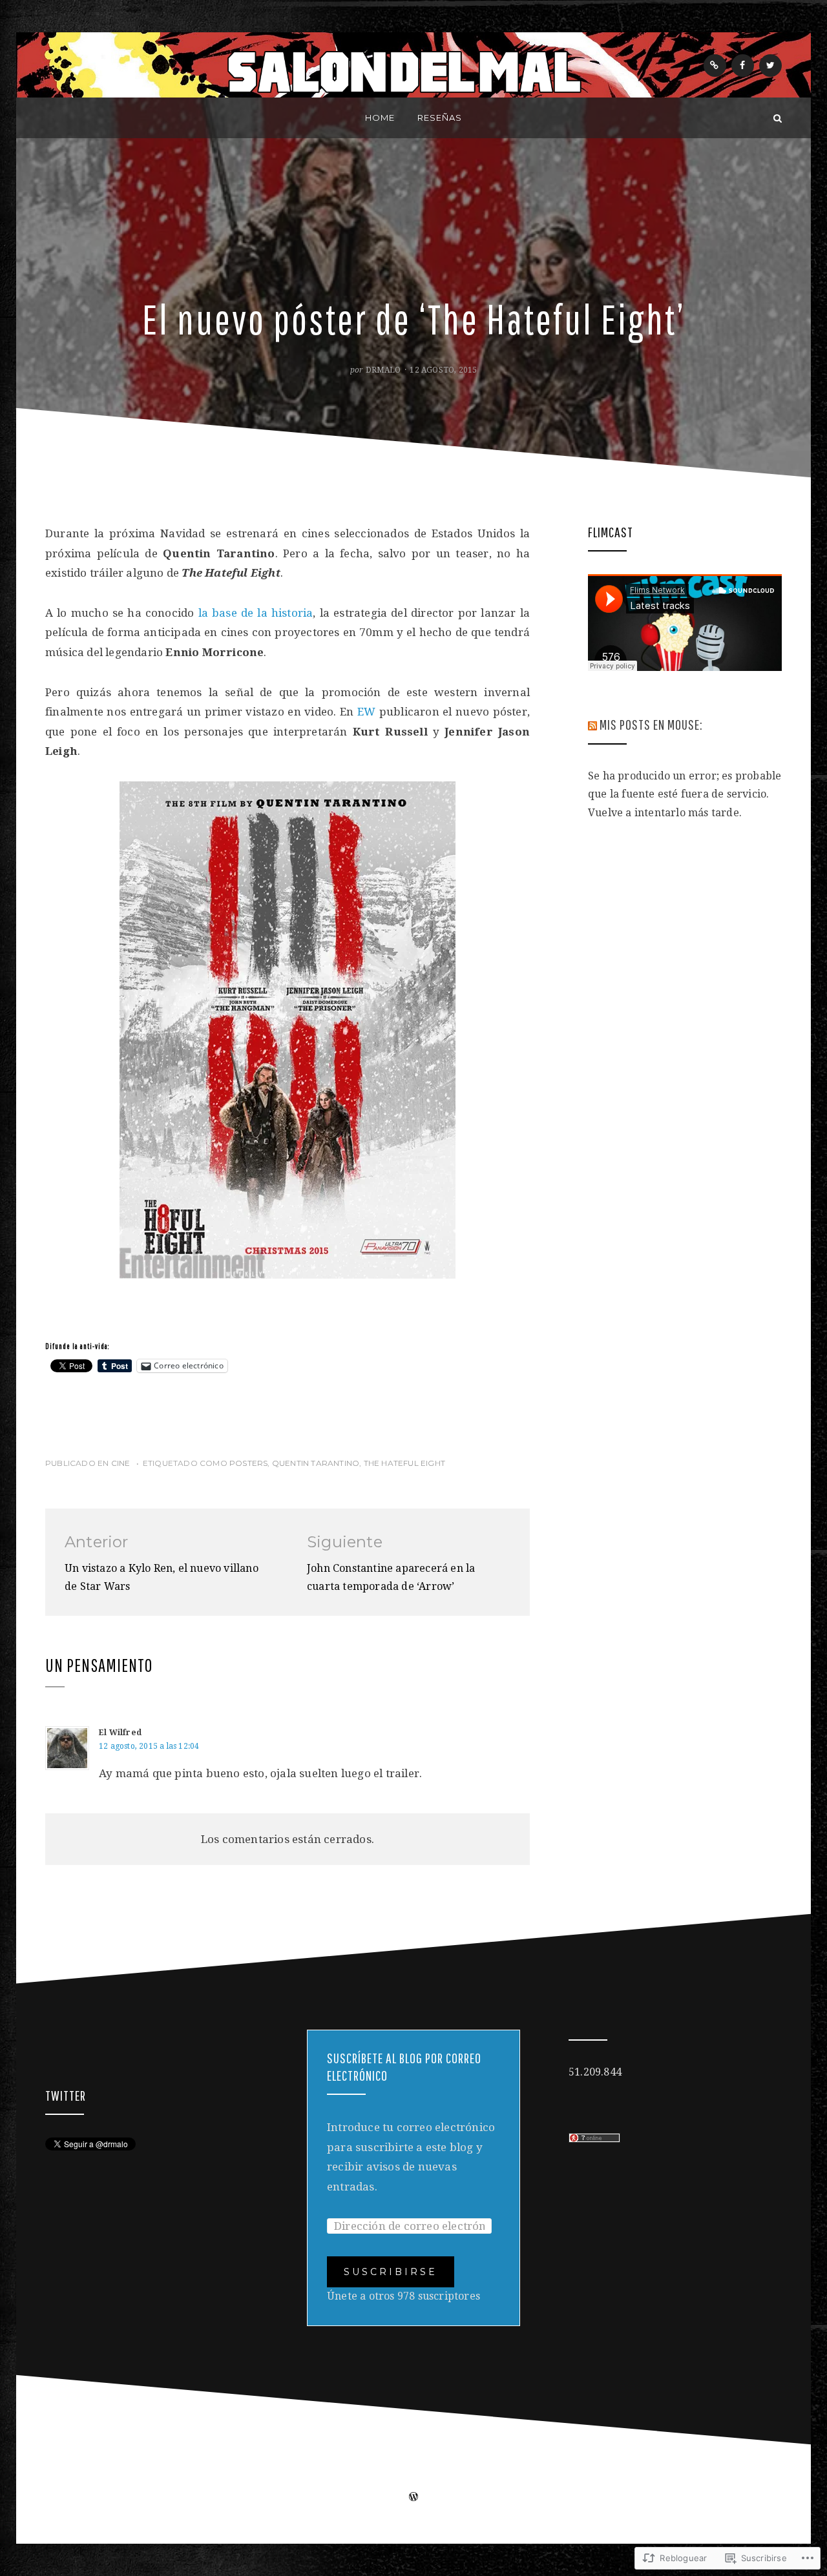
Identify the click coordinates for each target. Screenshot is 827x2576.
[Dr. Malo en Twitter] (770, 66)
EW (368, 712)
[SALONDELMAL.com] (49, 118)
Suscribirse (391, 2272)
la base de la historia (256, 613)
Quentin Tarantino (316, 1463)
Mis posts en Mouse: (651, 724)
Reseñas (440, 118)
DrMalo (383, 370)
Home (380, 118)
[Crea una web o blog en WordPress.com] (413, 2498)
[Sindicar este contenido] (592, 724)
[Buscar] (778, 118)
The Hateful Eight (404, 1463)
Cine (121, 1463)
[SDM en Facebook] (743, 66)
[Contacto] (715, 66)
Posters (248, 1463)
